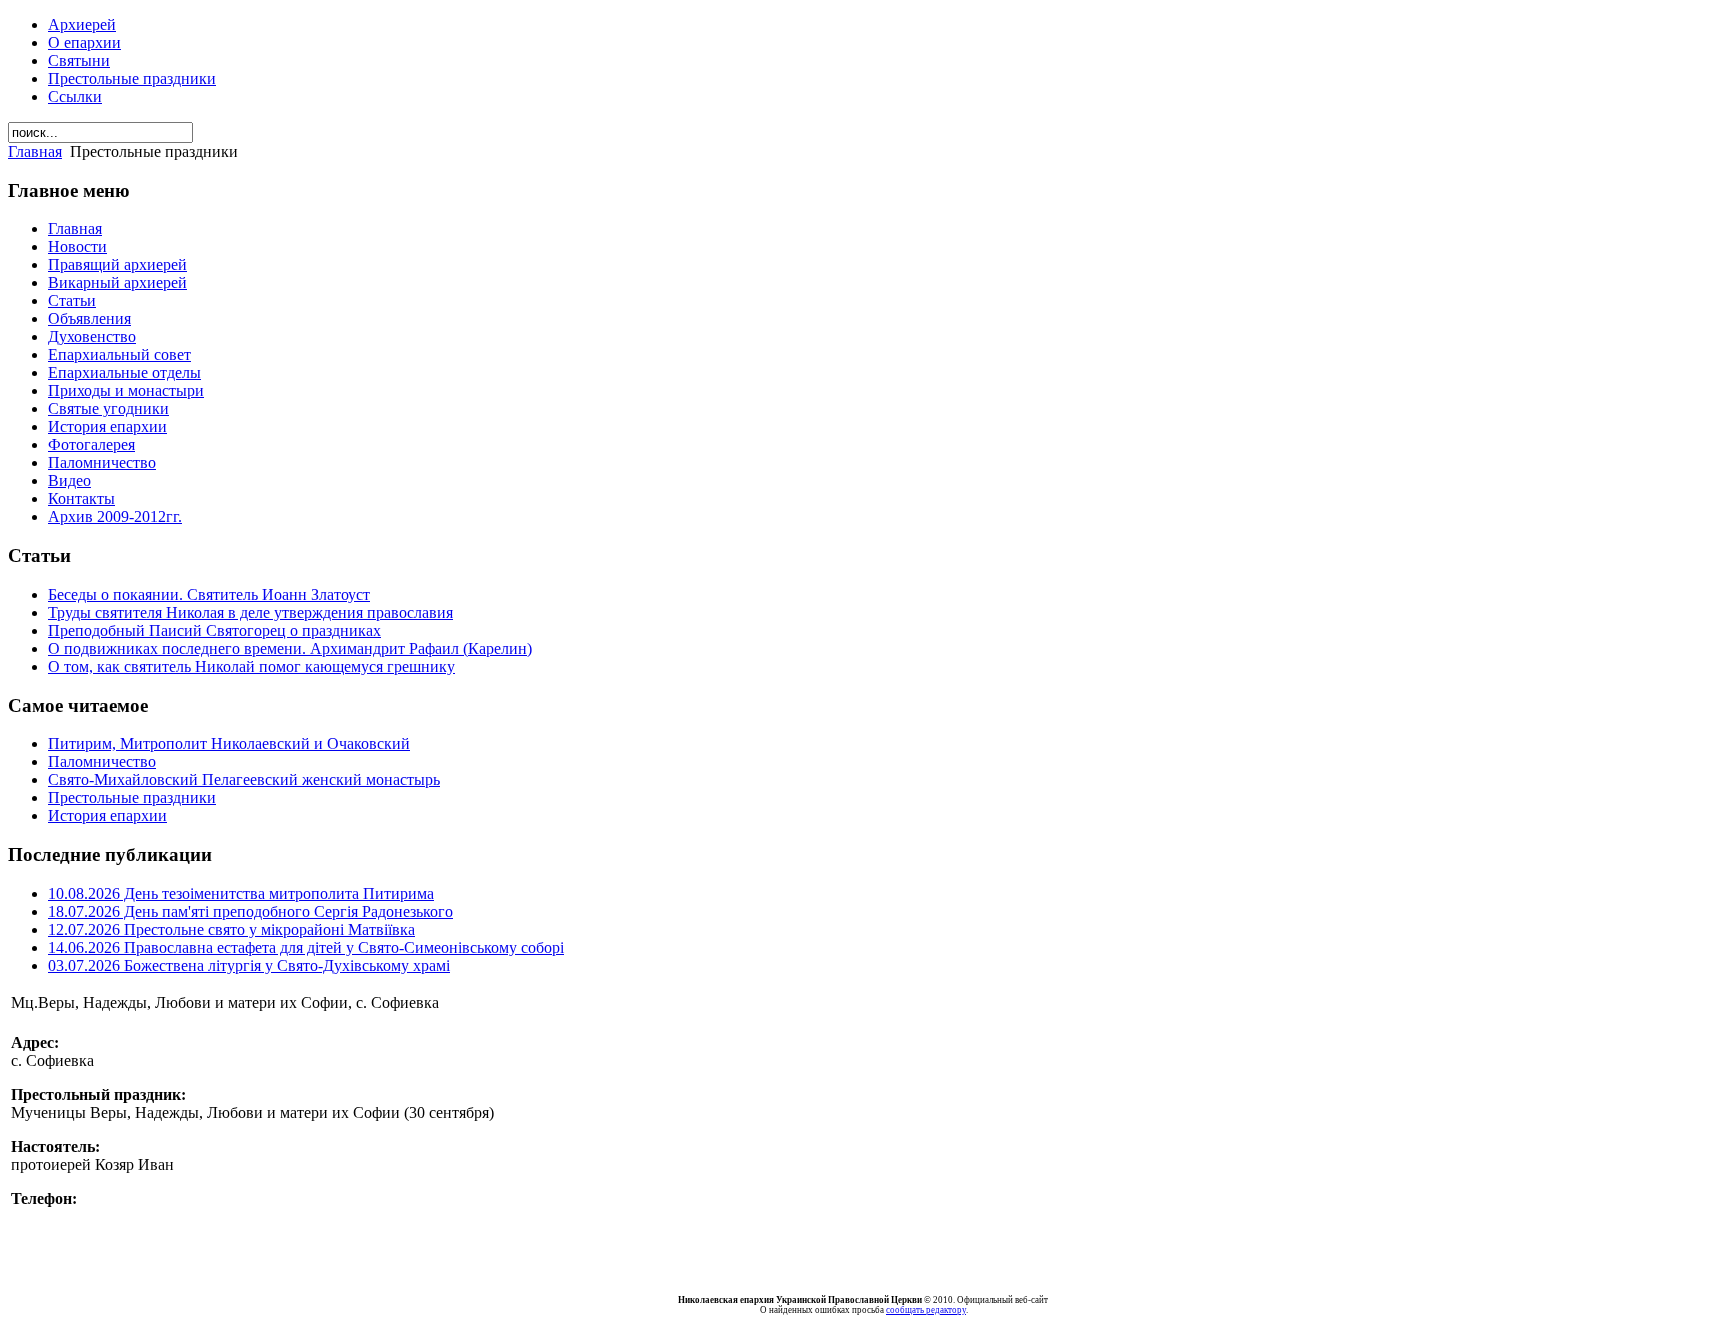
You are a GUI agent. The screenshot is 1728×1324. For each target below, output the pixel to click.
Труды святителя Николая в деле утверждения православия (250, 612)
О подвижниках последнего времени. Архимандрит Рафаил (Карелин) (290, 648)
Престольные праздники (132, 78)
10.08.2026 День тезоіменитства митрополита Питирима (241, 893)
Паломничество (102, 761)
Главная (35, 151)
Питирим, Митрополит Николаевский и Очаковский (229, 743)
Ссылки (75, 96)
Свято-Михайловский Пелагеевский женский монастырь (244, 779)
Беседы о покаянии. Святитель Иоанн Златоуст (209, 594)
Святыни (79, 60)
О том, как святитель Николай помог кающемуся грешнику (251, 666)
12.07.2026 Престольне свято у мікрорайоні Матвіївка (231, 929)
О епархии (84, 42)
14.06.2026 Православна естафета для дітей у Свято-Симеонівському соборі (306, 947)
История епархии (107, 815)
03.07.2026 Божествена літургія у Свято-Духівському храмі (249, 965)
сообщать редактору (926, 1310)
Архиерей (82, 24)
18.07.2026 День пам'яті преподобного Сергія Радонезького (250, 911)
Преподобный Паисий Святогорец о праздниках (214, 630)
